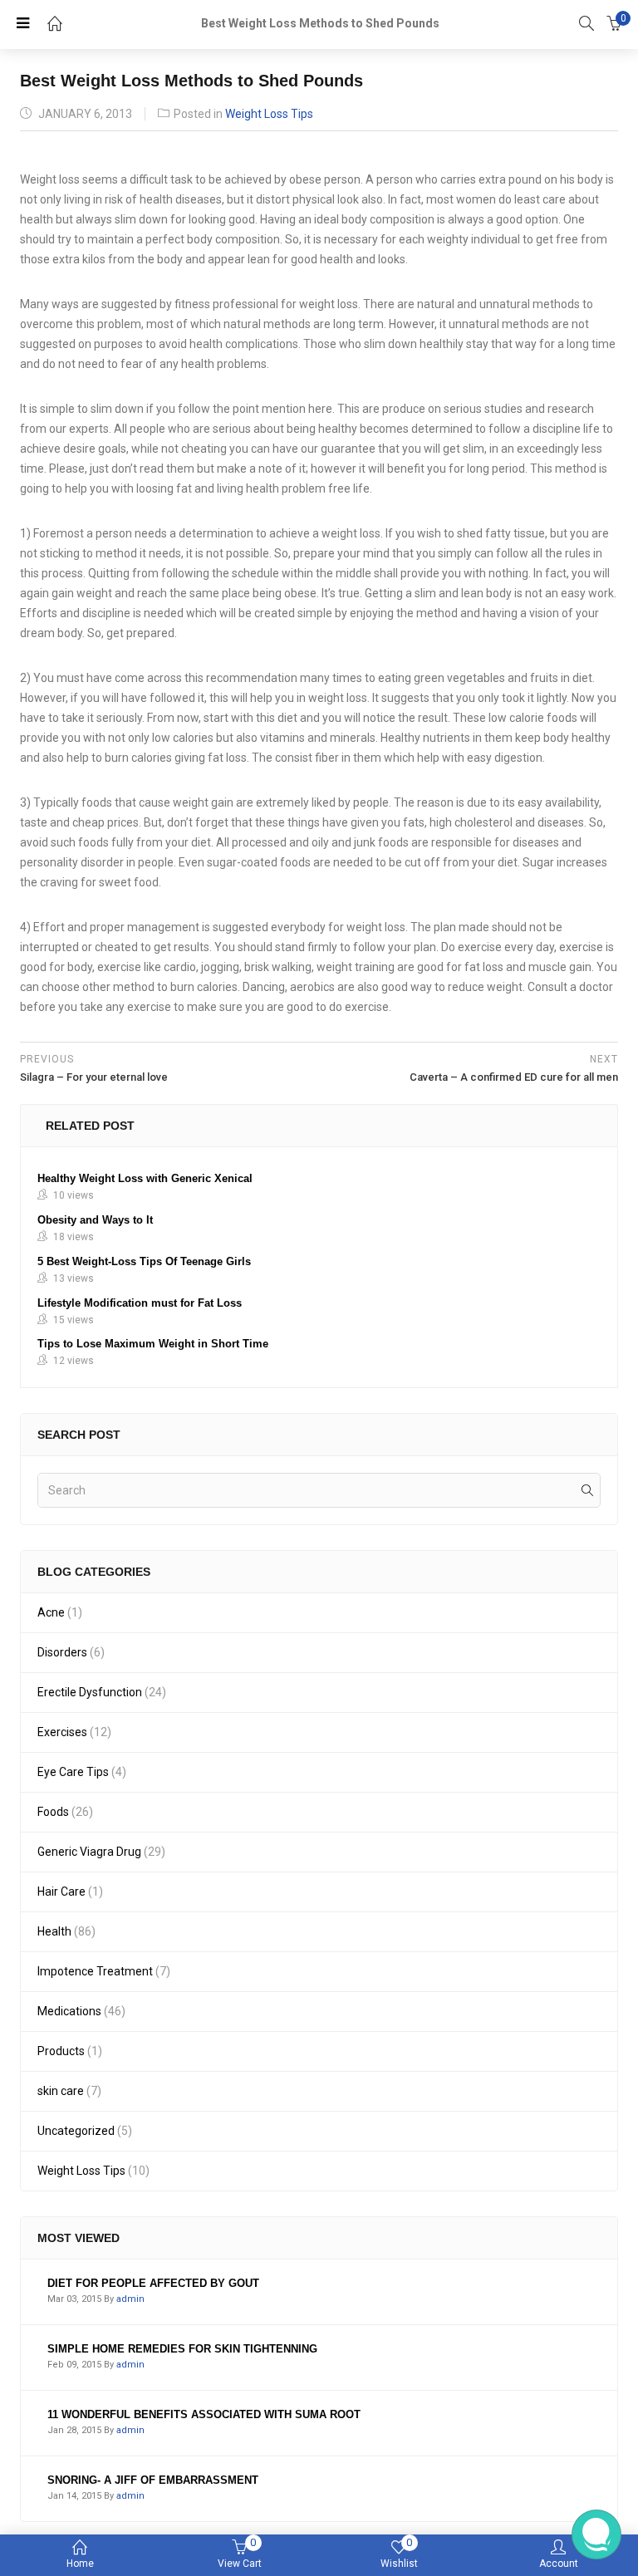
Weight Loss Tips (269, 114)
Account (559, 2564)
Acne (51, 1612)
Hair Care (61, 1892)
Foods (53, 1812)
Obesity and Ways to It (95, 1220)
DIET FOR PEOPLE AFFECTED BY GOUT (153, 2283)
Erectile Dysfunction (90, 1692)
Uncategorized (76, 2131)
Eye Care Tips (73, 1772)
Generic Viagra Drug (89, 1852)
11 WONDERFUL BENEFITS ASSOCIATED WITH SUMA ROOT (204, 2414)
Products (61, 2051)
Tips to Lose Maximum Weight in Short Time (153, 1344)
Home (80, 2564)
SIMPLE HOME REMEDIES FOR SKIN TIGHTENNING (182, 2349)
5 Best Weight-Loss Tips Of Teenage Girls (144, 1261)
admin (130, 2299)
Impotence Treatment (95, 1971)
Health (54, 1931)
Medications (69, 2011)
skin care (61, 2091)
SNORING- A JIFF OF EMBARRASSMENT (153, 2480)
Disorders (62, 1652)
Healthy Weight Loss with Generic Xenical (145, 1178)
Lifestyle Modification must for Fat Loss (140, 1303)
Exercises (62, 1732)
